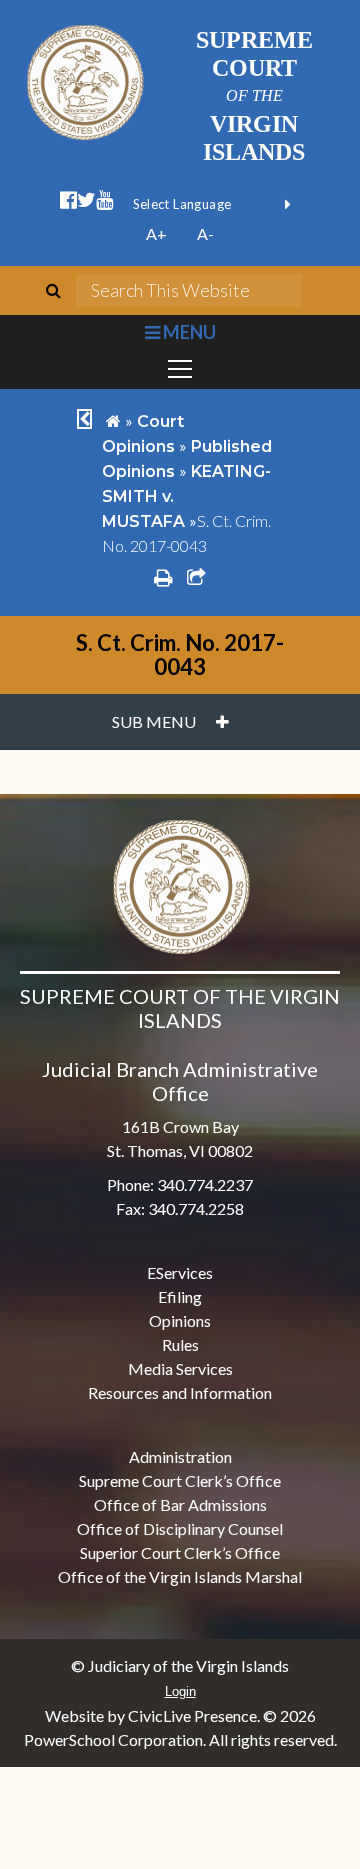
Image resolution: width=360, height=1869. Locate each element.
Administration (180, 1456)
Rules (180, 1344)
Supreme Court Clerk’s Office (180, 1480)
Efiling (180, 1296)
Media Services (180, 1368)
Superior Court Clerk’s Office (180, 1552)
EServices (180, 1272)
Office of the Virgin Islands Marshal (180, 1576)
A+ (156, 233)
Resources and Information (180, 1392)
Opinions (180, 1320)
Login (180, 1691)
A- (205, 233)
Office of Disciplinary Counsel (180, 1528)
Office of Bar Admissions (180, 1504)
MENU (187, 332)
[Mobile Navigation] (180, 369)
